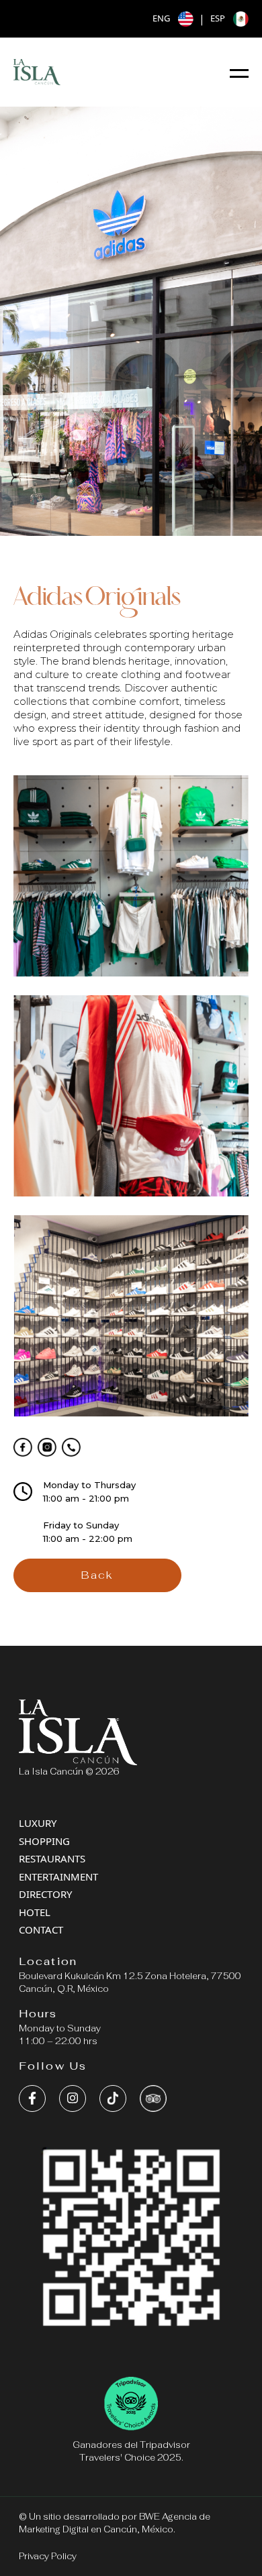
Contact (41, 1929)
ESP (218, 18)
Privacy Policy (48, 2556)
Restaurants (52, 1858)
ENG (161, 18)
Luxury (38, 1823)
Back (97, 1575)
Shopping (44, 1841)
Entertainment (58, 1877)
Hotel (35, 1912)
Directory (45, 1894)
